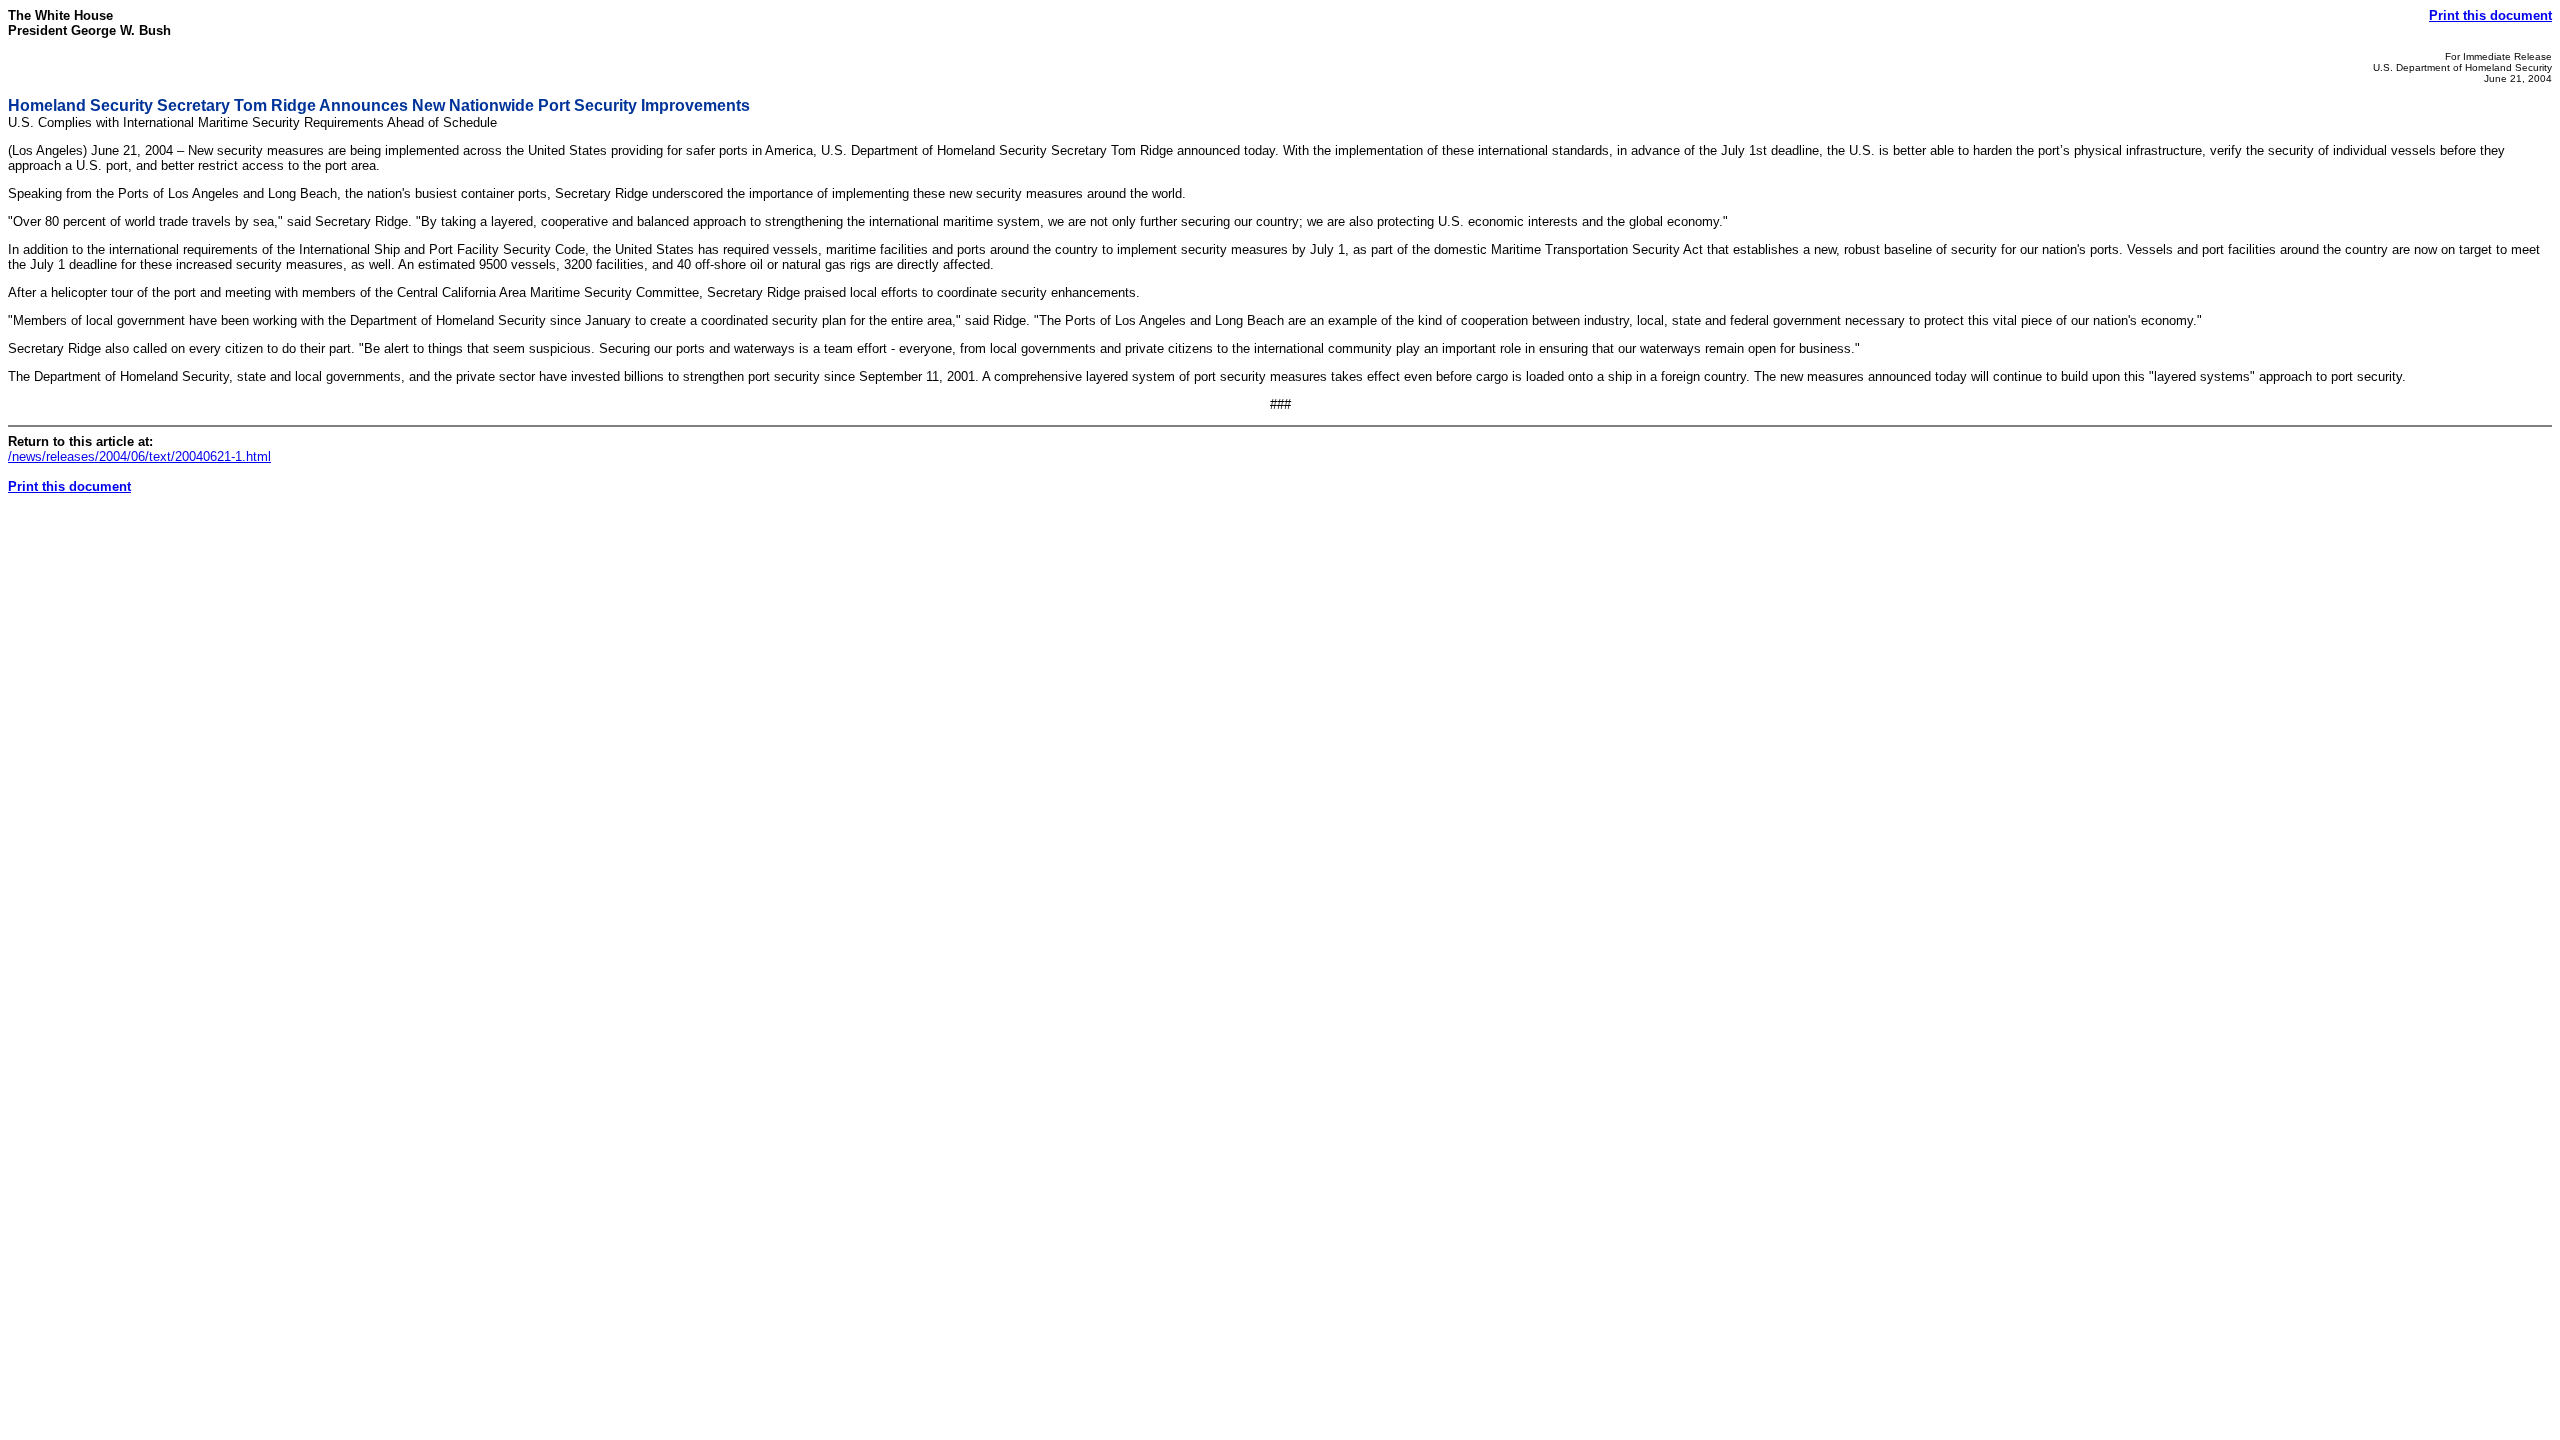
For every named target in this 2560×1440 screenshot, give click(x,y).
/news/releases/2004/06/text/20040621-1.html (139, 456)
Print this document (2490, 15)
